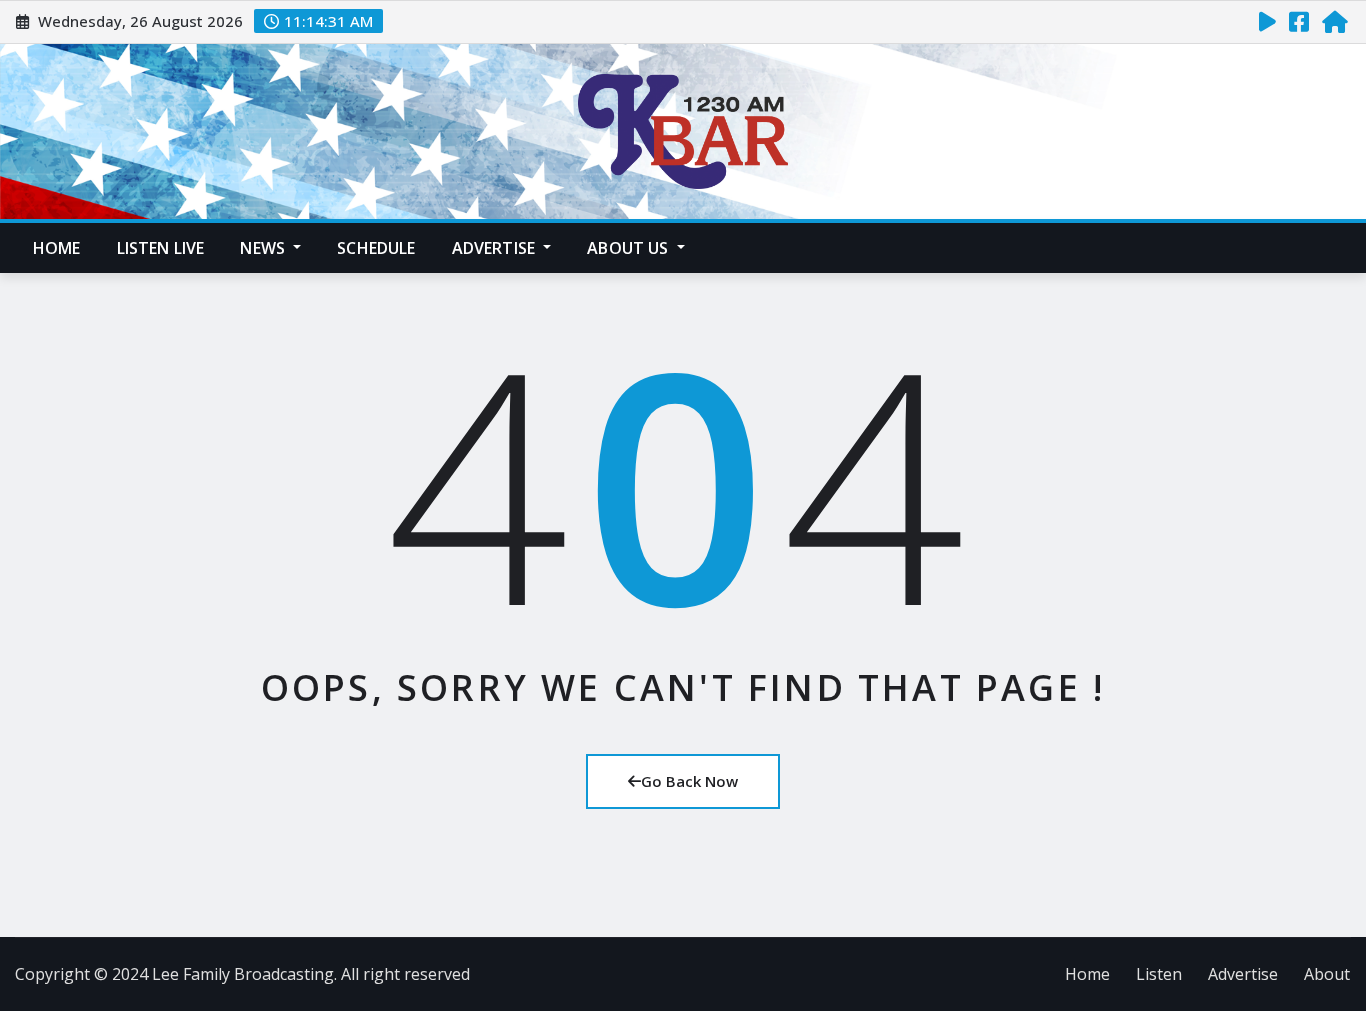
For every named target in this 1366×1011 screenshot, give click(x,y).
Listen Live (161, 248)
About (1327, 974)
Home (57, 248)
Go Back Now (689, 781)
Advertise (496, 248)
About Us (629, 248)
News (264, 248)
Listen (1159, 974)
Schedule (376, 248)
